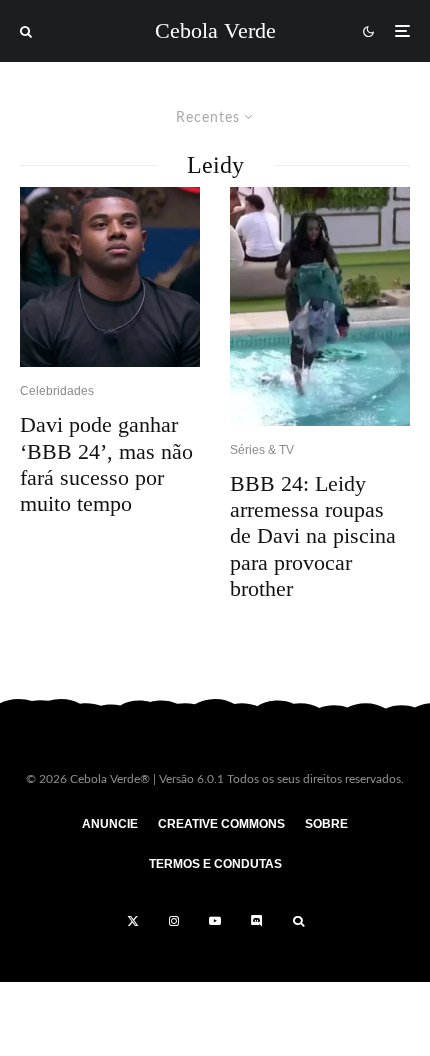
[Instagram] (174, 921)
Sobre (326, 824)
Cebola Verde (215, 31)
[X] (133, 921)
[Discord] (257, 921)
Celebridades (57, 391)
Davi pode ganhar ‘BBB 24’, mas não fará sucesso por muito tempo (106, 464)
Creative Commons (221, 824)
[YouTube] (215, 921)
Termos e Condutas (215, 864)
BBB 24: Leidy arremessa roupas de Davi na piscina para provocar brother (313, 536)
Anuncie (110, 824)
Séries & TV (262, 450)
